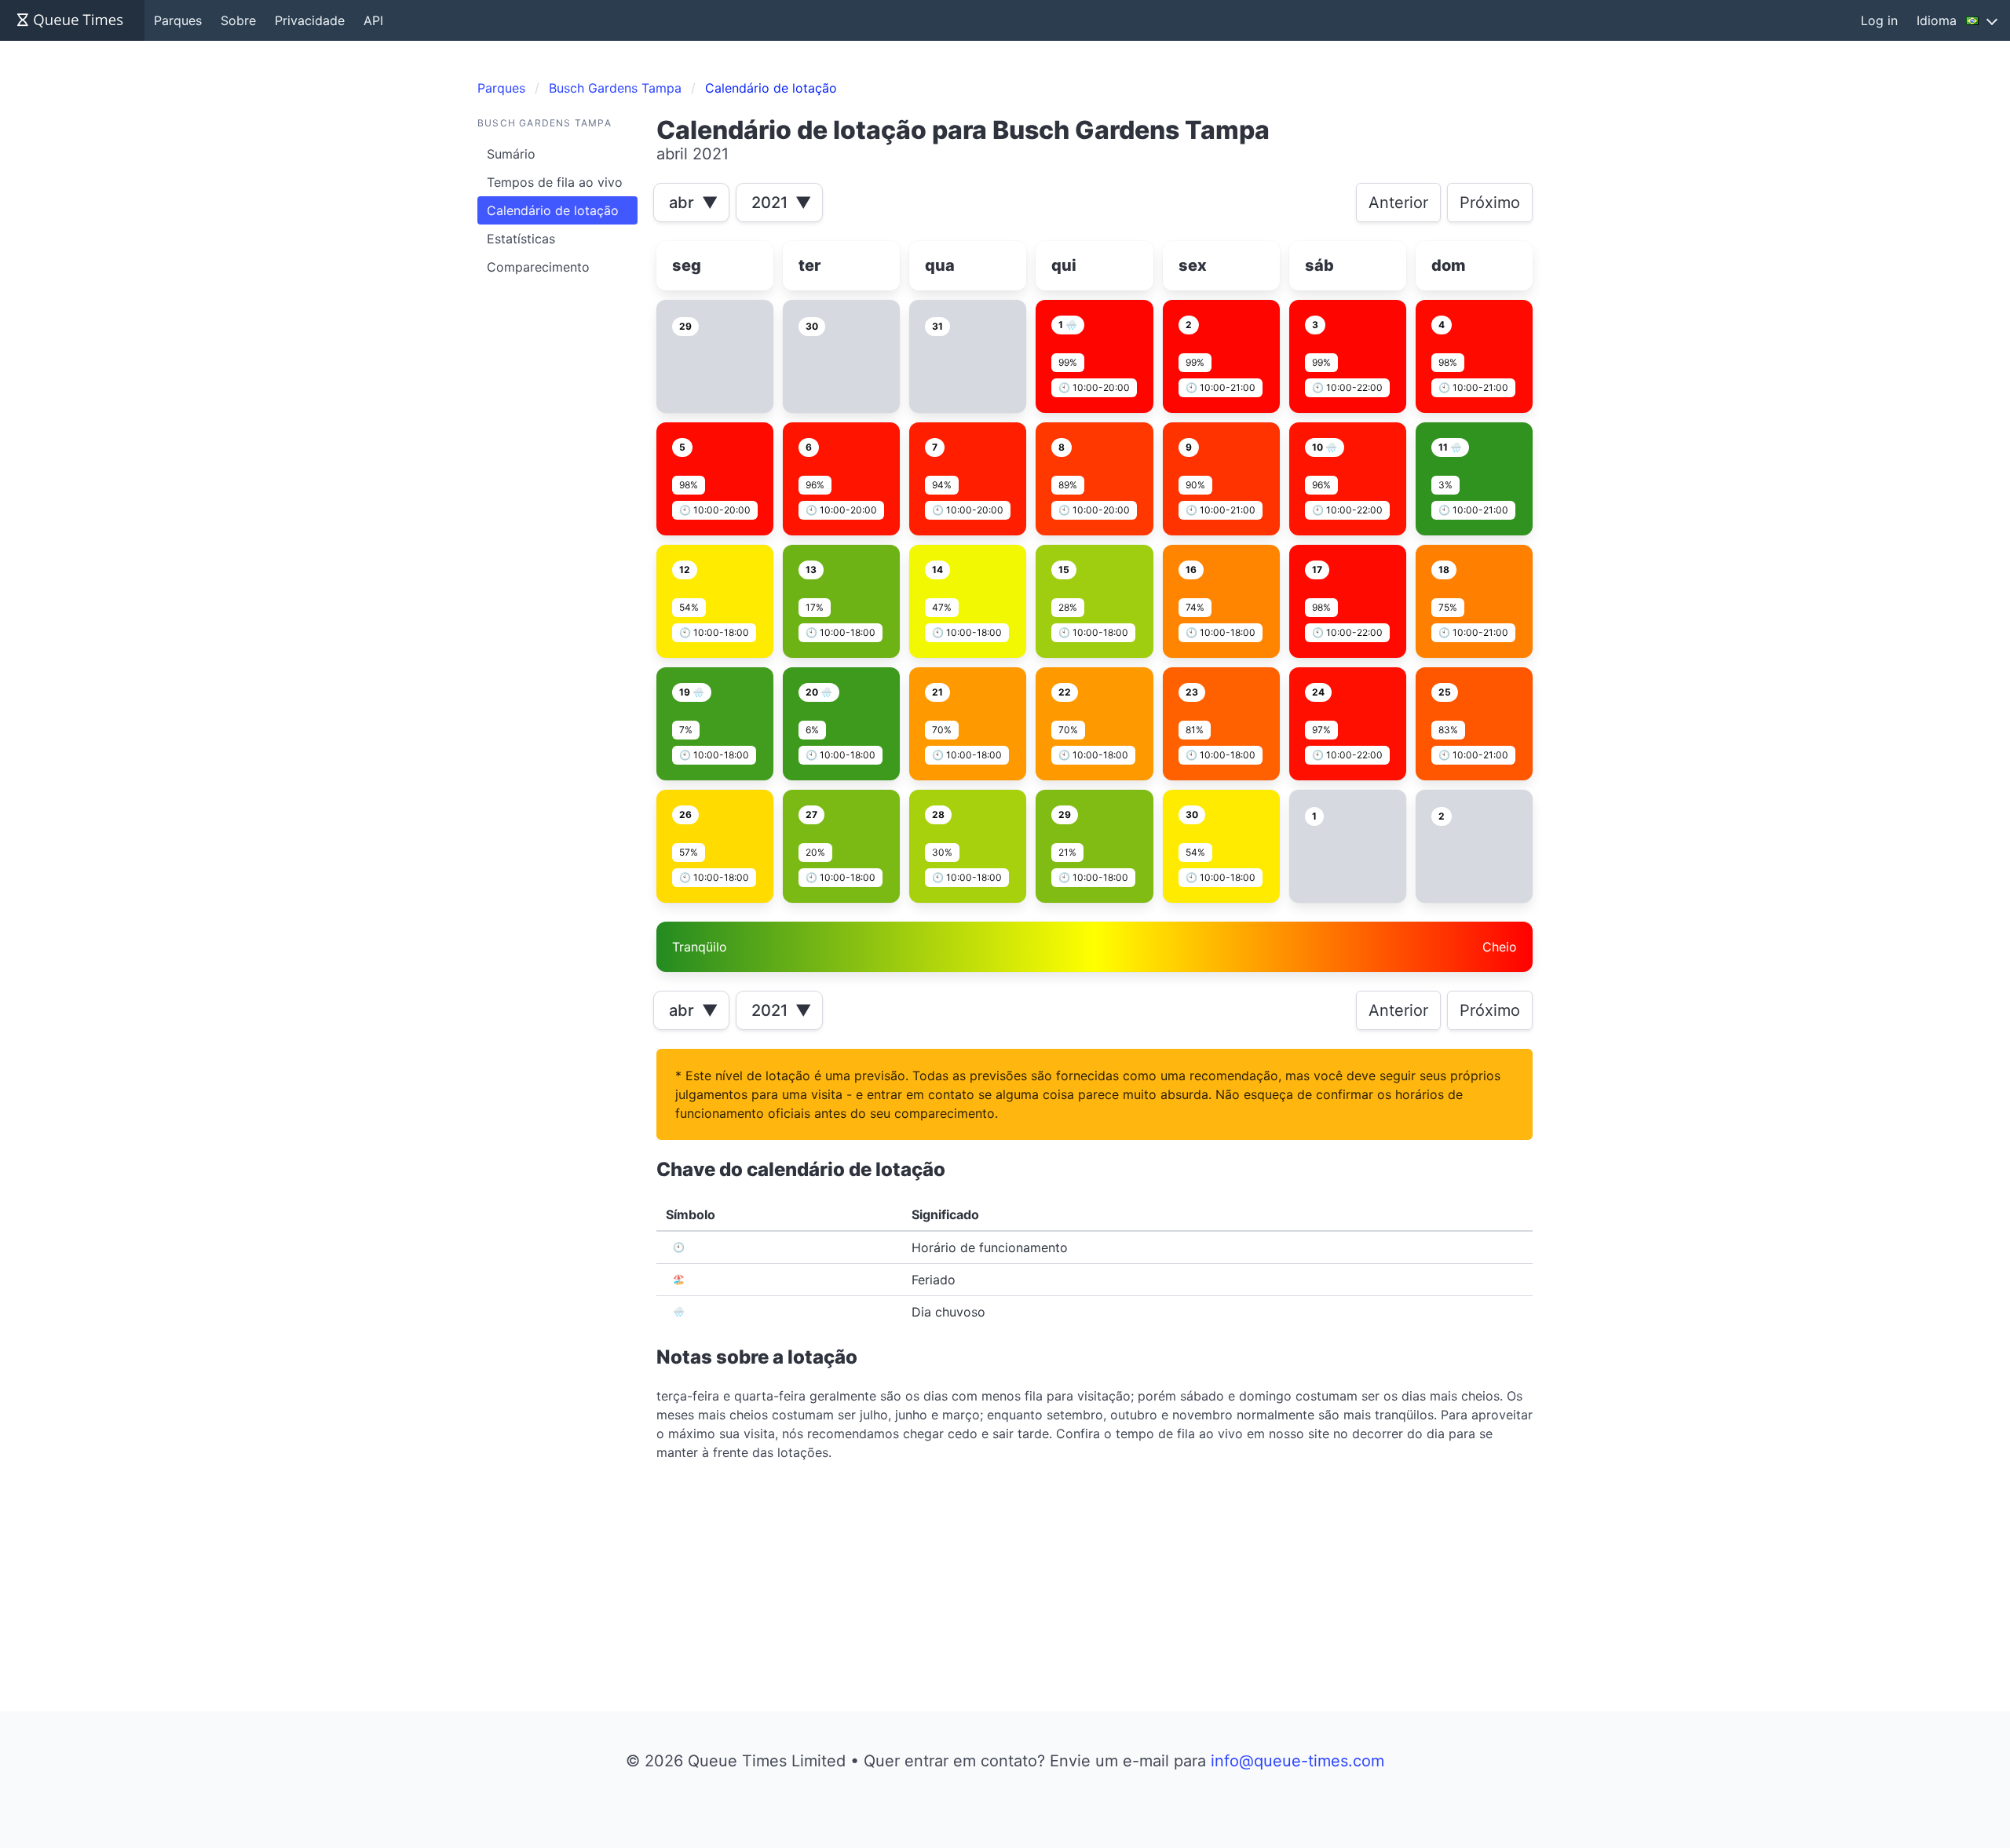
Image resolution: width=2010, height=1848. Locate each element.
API (373, 20)
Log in (1879, 20)
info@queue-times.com (1297, 1761)
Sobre (238, 20)
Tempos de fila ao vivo (555, 182)
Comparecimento (538, 267)
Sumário (511, 154)
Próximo (1490, 203)
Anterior (1398, 203)
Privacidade (310, 20)
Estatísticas (521, 239)
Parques (178, 20)
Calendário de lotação (553, 210)
